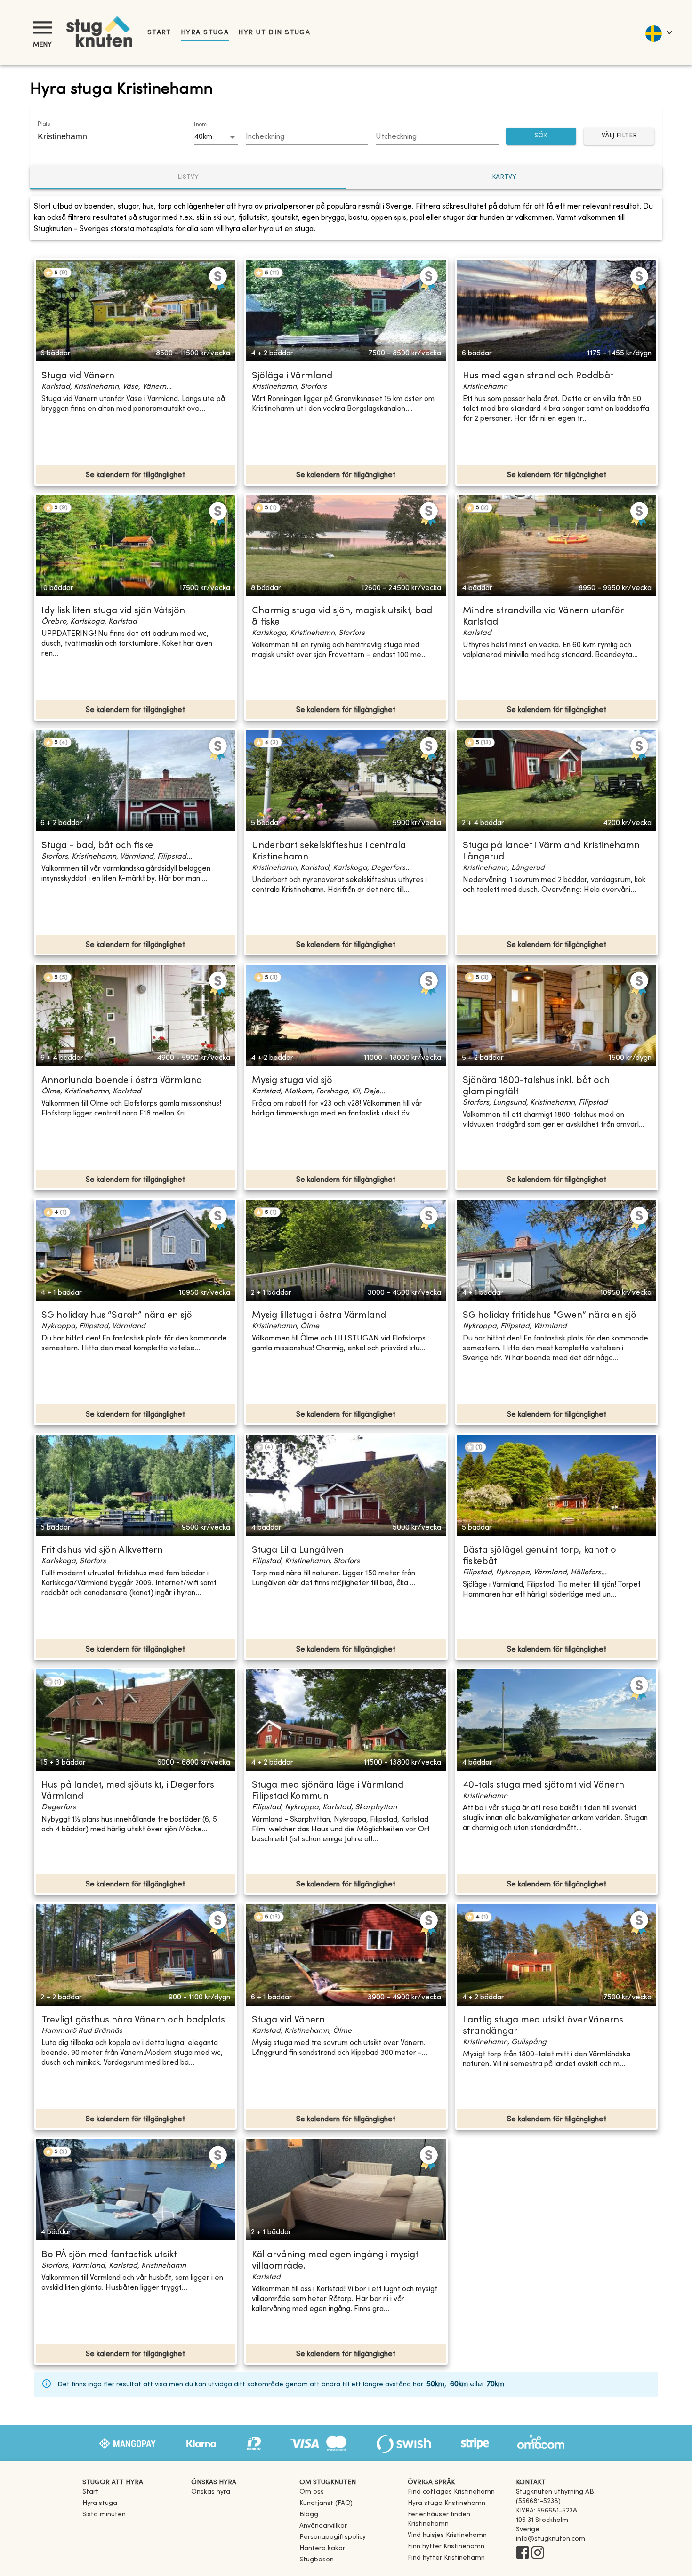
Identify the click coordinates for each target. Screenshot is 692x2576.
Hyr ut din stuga (274, 33)
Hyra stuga (205, 33)
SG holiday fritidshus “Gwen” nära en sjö (550, 1316)
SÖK (541, 136)
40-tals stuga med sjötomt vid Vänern (543, 1786)
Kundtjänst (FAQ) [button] (326, 2503)
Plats (44, 124)
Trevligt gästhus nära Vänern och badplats (133, 2020)
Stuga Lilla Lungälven (298, 1551)
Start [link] (159, 33)
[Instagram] (538, 2553)
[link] (451, 2492)
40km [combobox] (203, 137)
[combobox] (105, 136)
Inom (200, 125)
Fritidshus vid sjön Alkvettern (102, 1551)
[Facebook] (523, 2553)
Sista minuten (104, 2515)
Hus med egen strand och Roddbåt (538, 376)
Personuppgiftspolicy (333, 2537)
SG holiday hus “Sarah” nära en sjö (117, 1316)
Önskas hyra (211, 2492)
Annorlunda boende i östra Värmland (122, 1081)
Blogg (309, 2515)
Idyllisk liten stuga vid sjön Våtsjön (113, 611)
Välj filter (619, 136)
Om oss (312, 2492)
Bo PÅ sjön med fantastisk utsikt (109, 2255)
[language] (658, 32)
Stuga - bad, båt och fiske (97, 846)
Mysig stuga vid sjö (292, 1081)
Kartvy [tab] (504, 177)
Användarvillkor (323, 2526)
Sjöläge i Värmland (292, 376)
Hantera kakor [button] (322, 2548)
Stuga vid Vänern (78, 376)
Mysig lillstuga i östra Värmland (319, 1316)
